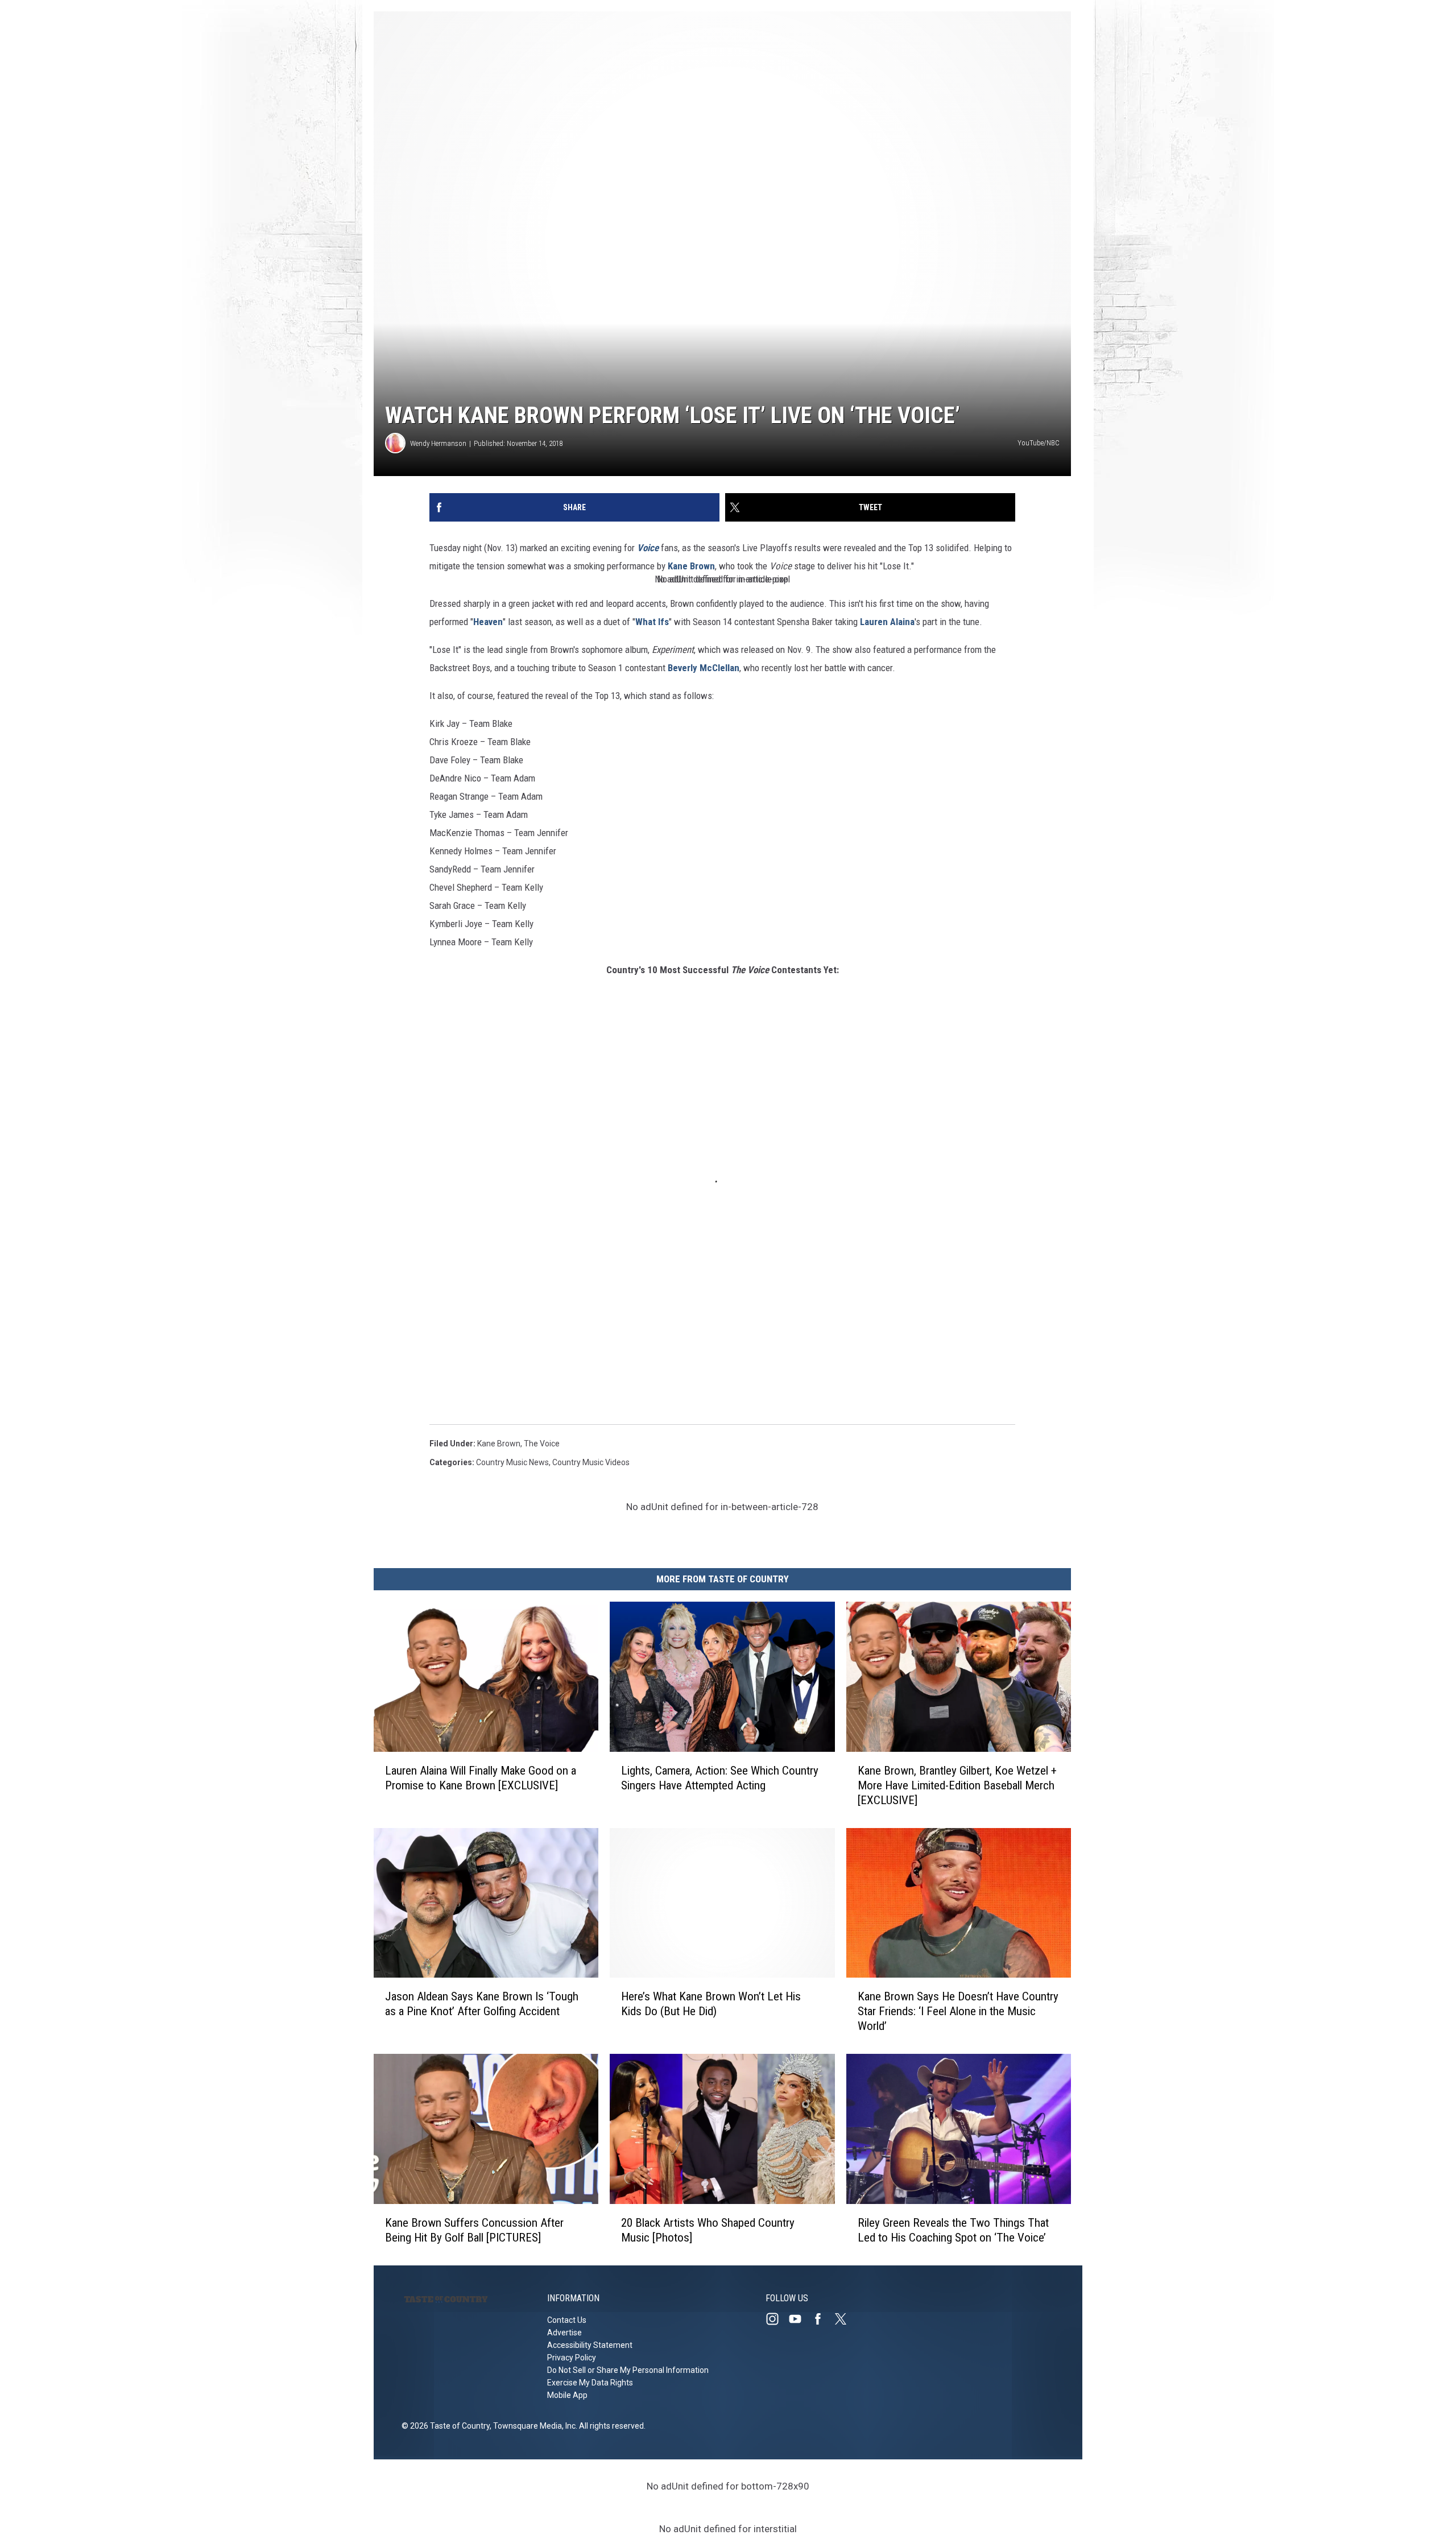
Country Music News (512, 1462)
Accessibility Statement (590, 2345)
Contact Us (567, 2320)
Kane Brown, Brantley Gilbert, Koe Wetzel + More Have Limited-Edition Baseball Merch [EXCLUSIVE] (957, 1785)
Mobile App (567, 2395)
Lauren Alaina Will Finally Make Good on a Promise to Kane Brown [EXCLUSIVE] (481, 1778)
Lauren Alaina (887, 622)
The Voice (542, 1444)
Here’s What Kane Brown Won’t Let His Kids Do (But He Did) (711, 2004)
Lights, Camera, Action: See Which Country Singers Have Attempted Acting (720, 1778)
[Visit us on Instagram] (777, 2319)
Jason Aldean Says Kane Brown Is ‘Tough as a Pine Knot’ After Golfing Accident (482, 2004)
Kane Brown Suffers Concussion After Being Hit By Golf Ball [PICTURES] (474, 2230)
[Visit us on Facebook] (822, 2319)
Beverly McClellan (704, 668)
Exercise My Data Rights (590, 2383)
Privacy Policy (572, 2358)
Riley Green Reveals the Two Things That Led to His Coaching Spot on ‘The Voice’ (953, 2230)
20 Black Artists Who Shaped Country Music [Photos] (708, 2230)
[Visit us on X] (845, 2319)
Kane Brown (691, 566)
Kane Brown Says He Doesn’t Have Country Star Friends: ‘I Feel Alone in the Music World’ (958, 2011)
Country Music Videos (591, 1462)
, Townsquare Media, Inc (533, 2426)
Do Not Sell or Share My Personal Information (628, 2370)
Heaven (488, 622)
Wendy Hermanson (438, 443)
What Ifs (652, 622)
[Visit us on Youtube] (800, 2319)
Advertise (564, 2333)
